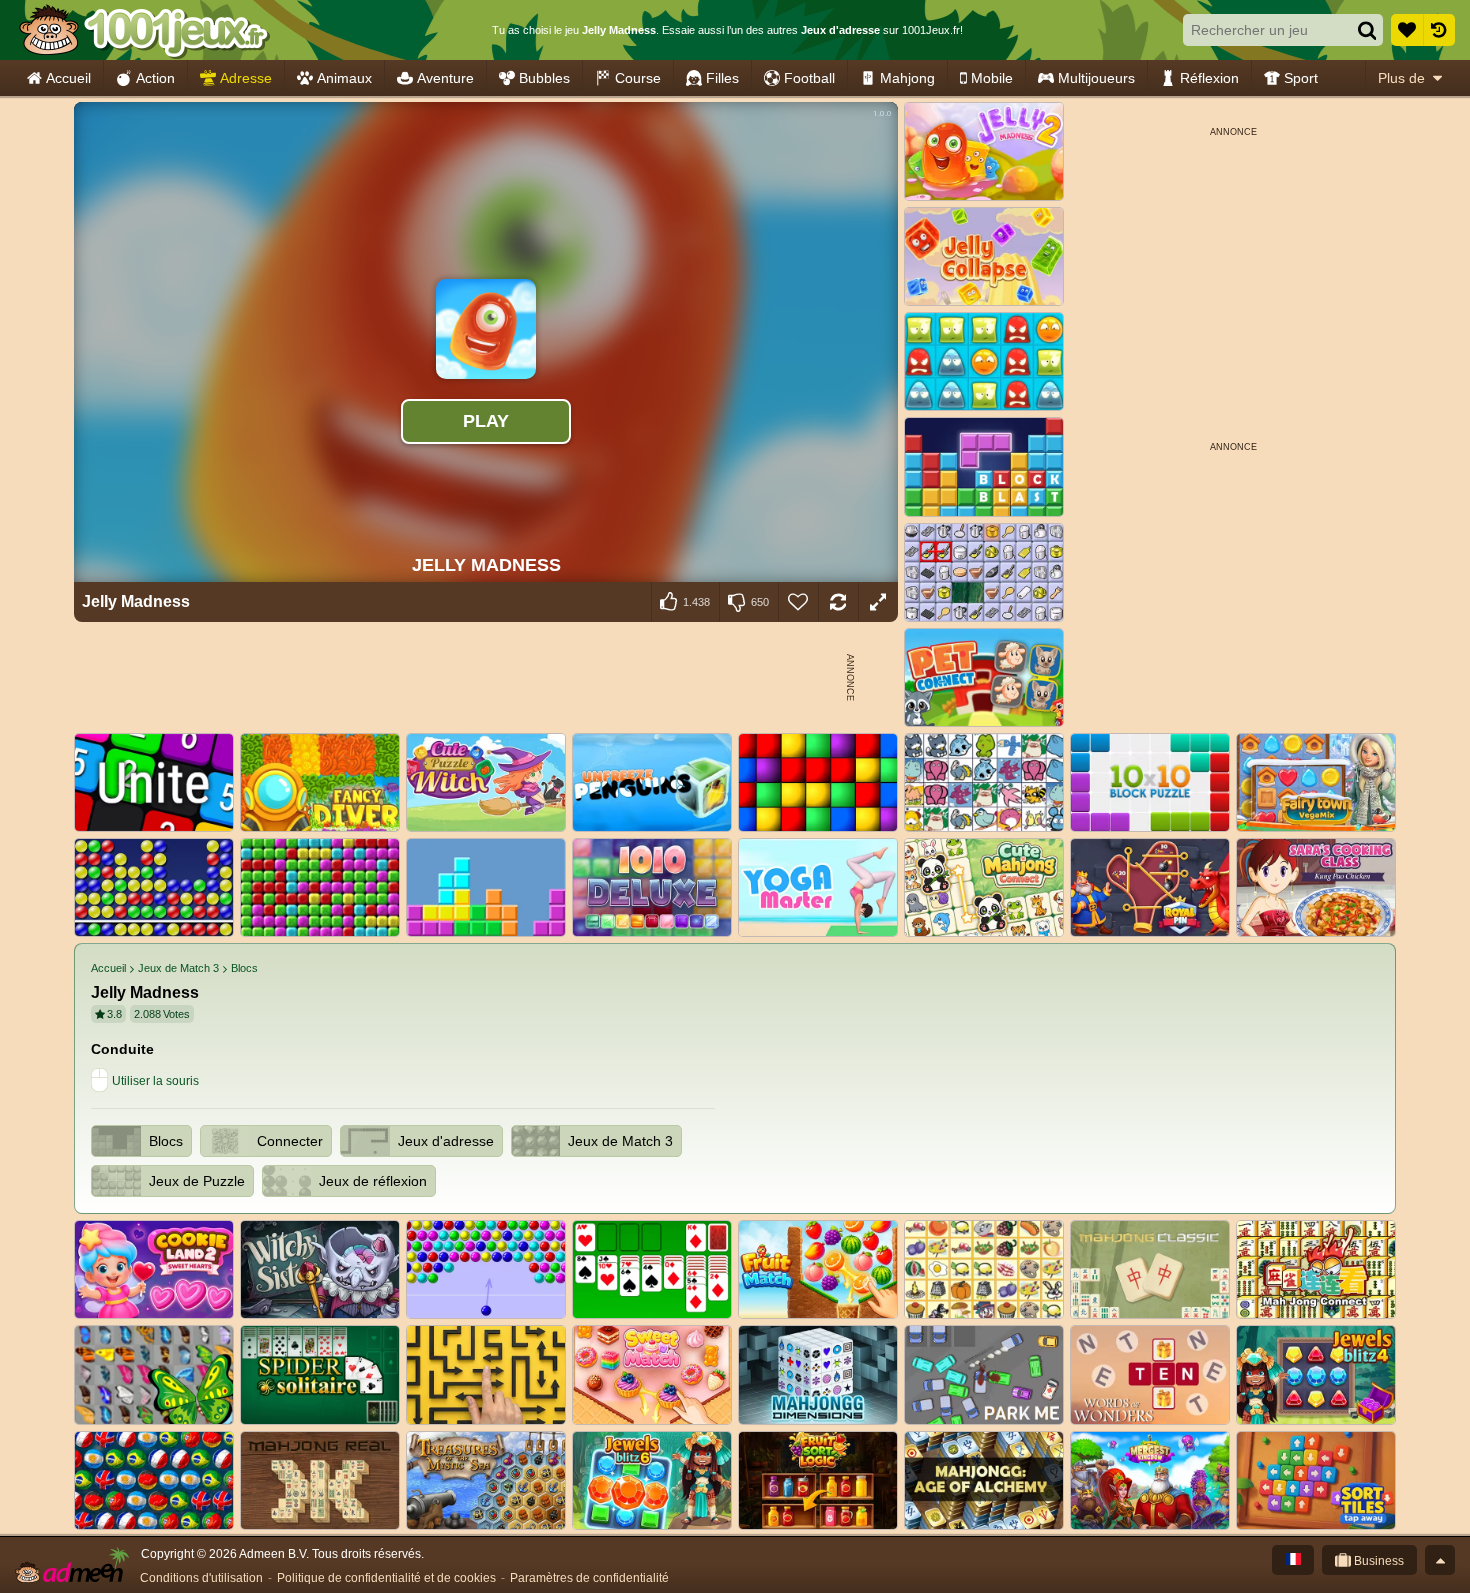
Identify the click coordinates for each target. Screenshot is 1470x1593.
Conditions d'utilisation (201, 1578)
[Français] (1293, 1560)
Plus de (1401, 78)
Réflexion (1209, 78)
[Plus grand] (878, 602)
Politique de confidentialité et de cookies (386, 1578)
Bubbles (544, 78)
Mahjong (907, 78)
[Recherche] (1367, 30)
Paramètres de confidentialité (589, 1578)
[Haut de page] (1440, 1560)
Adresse (246, 78)
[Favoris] (1407, 30)
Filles (722, 78)
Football (809, 78)
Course (638, 78)
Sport (1301, 78)
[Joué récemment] (1439, 30)
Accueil (68, 78)
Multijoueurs (1096, 78)
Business (1377, 1561)
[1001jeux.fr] (143, 30)
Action (155, 78)
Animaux (344, 78)
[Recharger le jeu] (838, 602)
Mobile (992, 78)
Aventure (445, 78)
